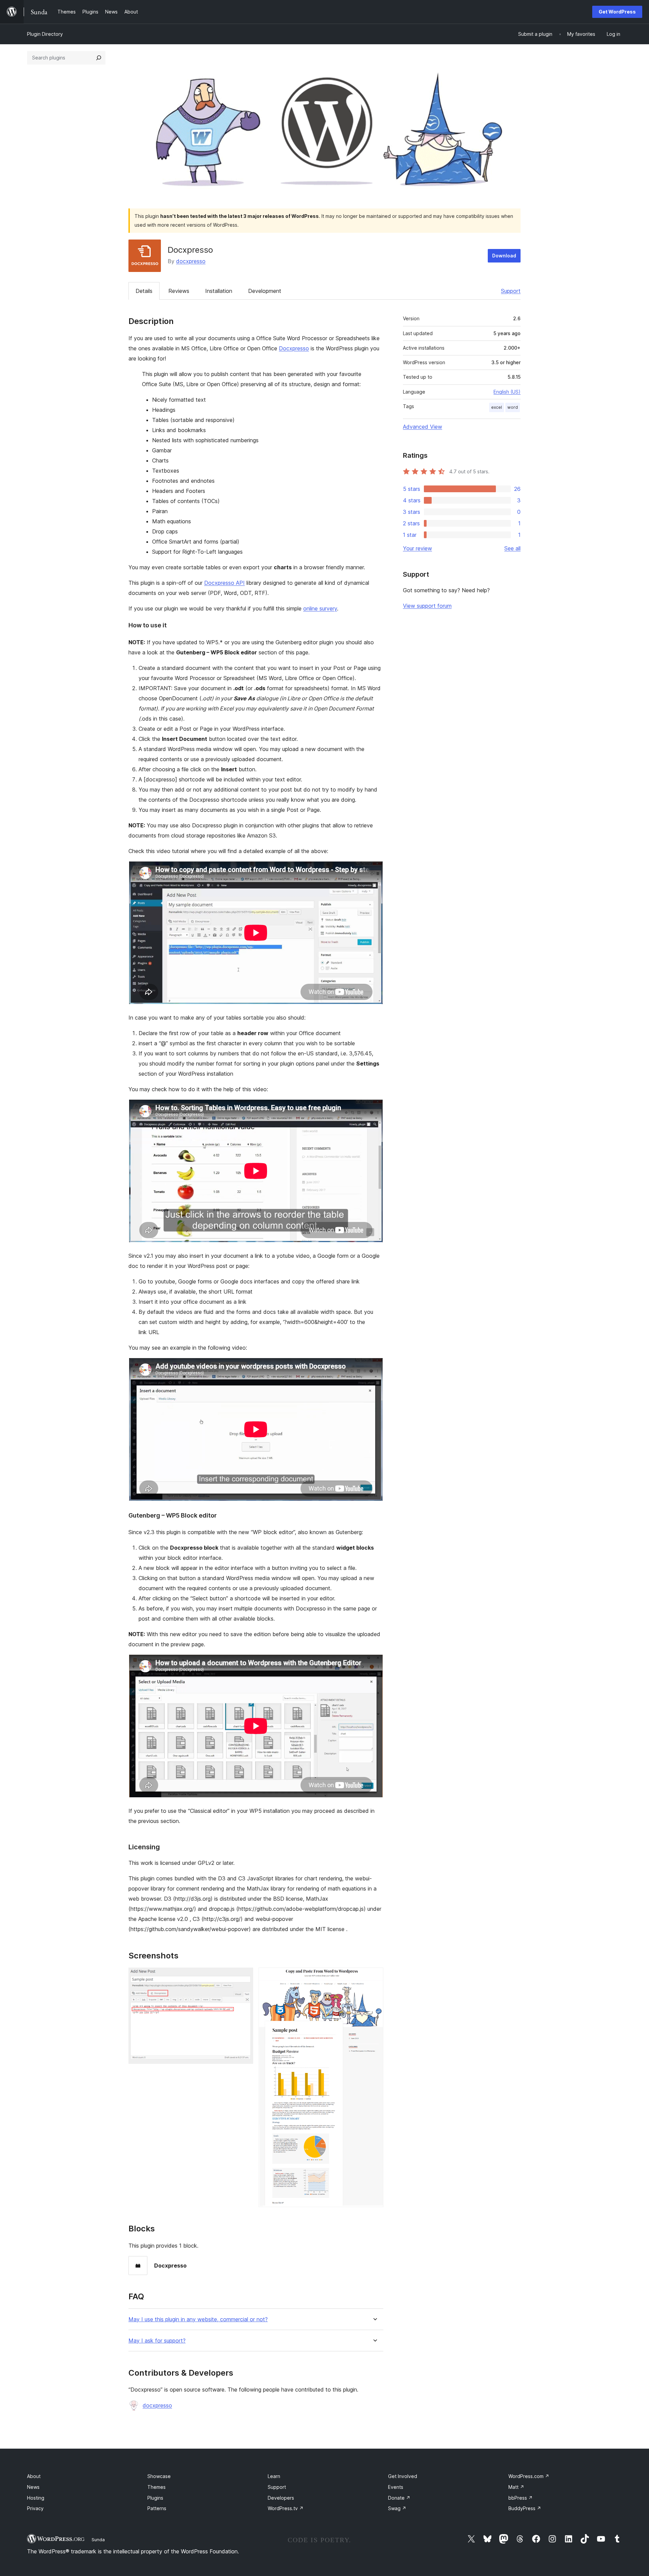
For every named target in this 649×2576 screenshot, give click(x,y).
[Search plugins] (99, 58)
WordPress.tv (286, 2508)
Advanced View (423, 427)
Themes (157, 2487)
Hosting (36, 2498)
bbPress (521, 2498)
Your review (417, 548)
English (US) (507, 392)
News (33, 2487)
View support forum (427, 606)
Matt (516, 2487)
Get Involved (403, 2476)
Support (511, 291)
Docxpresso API (224, 583)
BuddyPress (525, 2508)
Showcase (159, 2476)
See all (512, 548)
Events (396, 2487)
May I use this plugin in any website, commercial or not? (198, 2319)
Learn (274, 2476)
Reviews (179, 291)
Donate (399, 2498)
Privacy (35, 2508)
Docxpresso (294, 348)
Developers (281, 2498)
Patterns (157, 2508)
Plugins (155, 2498)
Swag (397, 2508)
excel (497, 407)
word (513, 407)
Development (265, 291)
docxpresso (191, 261)
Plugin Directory (45, 34)
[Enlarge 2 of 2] (374, 1977)
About (34, 2476)
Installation (219, 291)
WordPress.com (529, 2476)
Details (144, 291)
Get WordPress (617, 12)
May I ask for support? (157, 2341)
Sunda (98, 2540)
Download (504, 256)
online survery (320, 608)
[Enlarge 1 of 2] (244, 1977)
